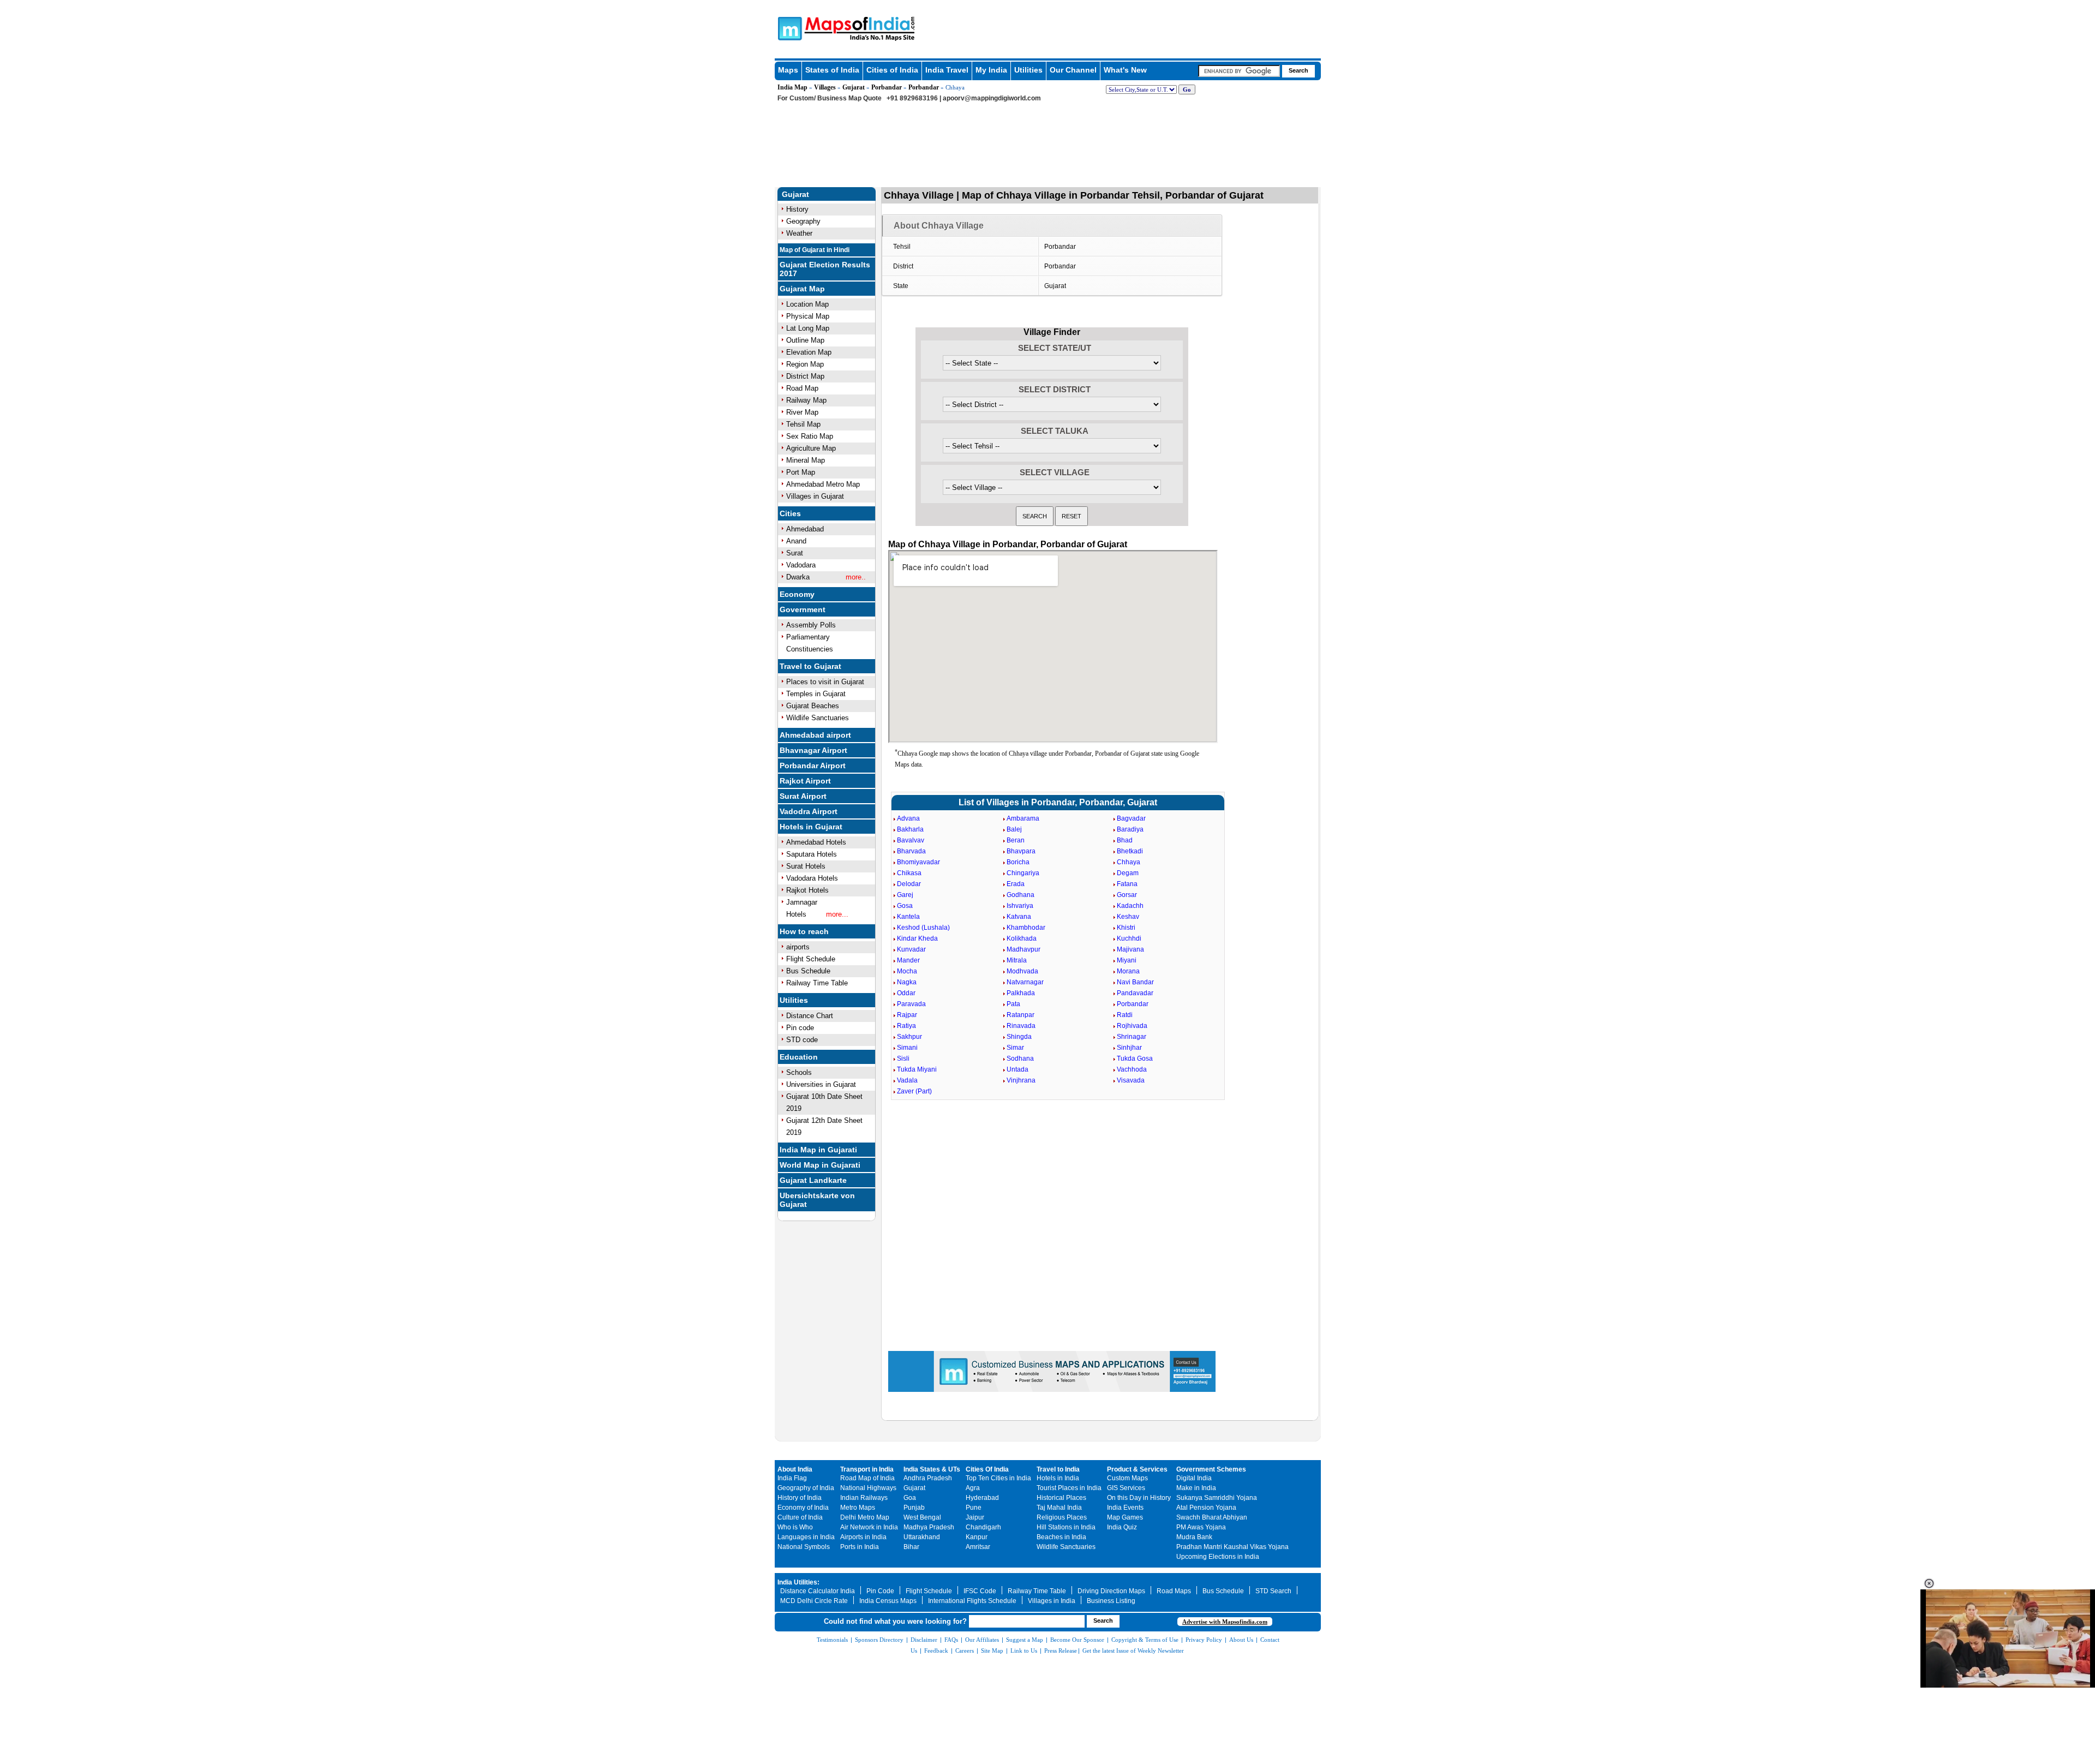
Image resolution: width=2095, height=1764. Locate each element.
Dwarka (798, 577)
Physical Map (808, 316)
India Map (792, 87)
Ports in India (860, 1547)
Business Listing (1111, 1601)
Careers (965, 1651)
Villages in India (1052, 1601)
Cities (790, 513)
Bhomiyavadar (918, 862)
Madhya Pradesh (929, 1527)
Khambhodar (1026, 928)
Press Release (1061, 1651)
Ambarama (1023, 818)
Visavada (1131, 1080)
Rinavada (1021, 1026)
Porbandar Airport (813, 766)
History (797, 209)
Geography (803, 221)
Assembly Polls (811, 625)
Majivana (1130, 949)
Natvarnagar (1025, 982)
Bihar (911, 1547)
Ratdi (1125, 1015)
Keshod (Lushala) (923, 928)
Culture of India (800, 1517)
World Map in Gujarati (820, 1165)
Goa (910, 1498)
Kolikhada (1022, 938)
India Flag (792, 1478)
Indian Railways (864, 1498)
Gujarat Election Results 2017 (825, 269)
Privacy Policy (1204, 1640)
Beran (1016, 840)
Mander (908, 960)
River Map (802, 412)
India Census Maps (888, 1601)
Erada (1016, 884)
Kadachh (1130, 906)
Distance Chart (810, 1016)
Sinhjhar (1129, 1048)
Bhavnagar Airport (813, 750)
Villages (825, 87)
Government (803, 609)
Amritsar (978, 1547)
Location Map (807, 304)
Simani (907, 1048)
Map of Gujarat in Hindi (815, 250)
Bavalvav (911, 840)
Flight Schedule (811, 959)
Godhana (1020, 895)
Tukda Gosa (1135, 1059)
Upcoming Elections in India (1218, 1557)
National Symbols (804, 1547)
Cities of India (892, 70)
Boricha (1018, 862)
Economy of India (803, 1508)
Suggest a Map (1025, 1640)
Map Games (1125, 1517)
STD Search (1273, 1591)
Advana (908, 818)
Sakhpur (909, 1037)
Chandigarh (983, 1527)
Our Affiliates (982, 1640)
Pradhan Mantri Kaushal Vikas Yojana (1232, 1547)
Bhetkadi (1130, 851)
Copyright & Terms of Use (1145, 1640)
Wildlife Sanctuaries (818, 718)
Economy (797, 594)
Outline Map (805, 340)
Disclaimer (924, 1640)
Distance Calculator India (818, 1591)
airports (798, 947)
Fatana (1127, 884)
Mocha (907, 971)
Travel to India (1058, 1469)
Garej (905, 895)
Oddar (906, 993)
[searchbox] (1239, 71)
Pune (974, 1508)
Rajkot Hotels (807, 890)
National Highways (868, 1488)
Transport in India (867, 1469)
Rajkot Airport (805, 781)
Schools (799, 1072)
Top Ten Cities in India (998, 1478)
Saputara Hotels (812, 854)
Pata (1013, 1004)
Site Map (992, 1651)
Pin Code (880, 1591)
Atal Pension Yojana (1206, 1508)
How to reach (804, 931)
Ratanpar (1020, 1015)
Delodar (909, 884)
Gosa (905, 906)
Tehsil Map (803, 424)
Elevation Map (809, 352)
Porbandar (887, 87)
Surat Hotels (806, 866)
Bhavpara (1021, 851)
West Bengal (922, 1517)
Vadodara (801, 565)
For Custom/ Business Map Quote (830, 98)
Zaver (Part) (914, 1091)
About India (795, 1469)
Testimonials (832, 1640)
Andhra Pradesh (928, 1478)
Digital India (1194, 1478)
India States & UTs (932, 1469)
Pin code (800, 1028)
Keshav (1128, 917)
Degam (1128, 873)
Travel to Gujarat (810, 666)
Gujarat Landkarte (813, 1180)
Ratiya (906, 1026)
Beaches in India (1061, 1537)
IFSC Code (980, 1591)
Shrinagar (1132, 1037)
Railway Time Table (817, 983)
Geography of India (806, 1488)
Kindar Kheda (917, 938)
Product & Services (1137, 1469)
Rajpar (907, 1015)
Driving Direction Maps (1111, 1591)
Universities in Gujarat (821, 1084)
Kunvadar (911, 949)
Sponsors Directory (879, 1640)
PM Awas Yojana (1201, 1527)
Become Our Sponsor (1077, 1640)
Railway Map (806, 400)
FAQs (951, 1640)
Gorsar (1127, 895)
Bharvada (911, 851)
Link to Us (1024, 1651)
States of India (832, 70)
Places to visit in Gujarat (825, 682)
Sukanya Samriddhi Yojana (1217, 1498)
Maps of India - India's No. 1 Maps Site (788, 28)
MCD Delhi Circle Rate (814, 1601)
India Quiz (1122, 1527)
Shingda (1019, 1037)
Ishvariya (1020, 906)
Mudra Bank (1194, 1537)
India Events (1125, 1508)
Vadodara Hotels (812, 878)
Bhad (1125, 840)
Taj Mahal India (1059, 1508)
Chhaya (1129, 862)
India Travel (947, 70)
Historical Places (1061, 1498)
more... (837, 914)
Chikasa (909, 873)
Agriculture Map (811, 448)
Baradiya (1130, 829)
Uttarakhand (922, 1537)
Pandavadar (1135, 993)
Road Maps (1174, 1591)
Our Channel (1073, 70)
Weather (799, 233)
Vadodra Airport (809, 811)
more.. (856, 577)
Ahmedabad (805, 529)
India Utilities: (798, 1582)
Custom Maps (1127, 1478)
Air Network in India (869, 1527)
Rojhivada (1132, 1026)
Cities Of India (987, 1469)
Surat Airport (803, 796)
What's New (1125, 70)
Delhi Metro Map (865, 1517)
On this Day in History (1139, 1498)
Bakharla (910, 829)
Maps (788, 70)
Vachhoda (1132, 1069)
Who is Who (795, 1527)
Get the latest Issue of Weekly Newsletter (1133, 1651)
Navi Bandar (1135, 982)
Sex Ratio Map (810, 436)
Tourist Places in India (1069, 1488)
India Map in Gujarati (818, 1150)
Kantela (908, 917)
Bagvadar (1131, 818)
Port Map (801, 472)
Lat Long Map (808, 328)
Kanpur (977, 1537)
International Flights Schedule (972, 1601)
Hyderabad (982, 1498)
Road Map (802, 388)
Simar (1015, 1048)
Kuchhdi (1129, 938)
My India (991, 70)
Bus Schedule (808, 971)
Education (799, 1057)
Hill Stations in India (1066, 1527)
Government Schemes (1211, 1469)
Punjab (914, 1508)
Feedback (936, 1651)
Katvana (1019, 917)
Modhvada (1022, 971)
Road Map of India (867, 1478)
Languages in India (806, 1537)
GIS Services (1126, 1488)
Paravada (911, 1004)
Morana (1128, 971)
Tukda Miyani (917, 1069)
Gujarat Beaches (813, 706)
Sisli (903, 1059)
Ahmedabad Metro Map (823, 484)
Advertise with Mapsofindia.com (1225, 1622)
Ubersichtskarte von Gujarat (817, 1200)
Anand (796, 541)
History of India (800, 1498)
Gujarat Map (802, 289)
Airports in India (863, 1537)
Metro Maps (858, 1508)
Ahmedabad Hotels (816, 842)
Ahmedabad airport (815, 735)
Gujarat (854, 87)
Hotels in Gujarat (811, 827)
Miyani (1127, 960)
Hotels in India (1058, 1478)
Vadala (907, 1080)
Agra (973, 1488)
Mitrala (1017, 960)
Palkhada (1021, 993)
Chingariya (1023, 873)
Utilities (1028, 70)
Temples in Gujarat (816, 694)
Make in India (1196, 1488)
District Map (805, 376)
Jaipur (975, 1517)
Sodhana (1020, 1059)
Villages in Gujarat (815, 496)
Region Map (805, 364)
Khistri (1126, 928)
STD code (802, 1040)
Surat (795, 553)
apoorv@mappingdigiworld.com (992, 98)
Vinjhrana (1021, 1080)
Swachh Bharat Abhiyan (1212, 1517)
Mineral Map (806, 460)
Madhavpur (1023, 949)
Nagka (907, 982)
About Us (1241, 1640)
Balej (1014, 829)
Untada (1017, 1069)
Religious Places (1062, 1517)
